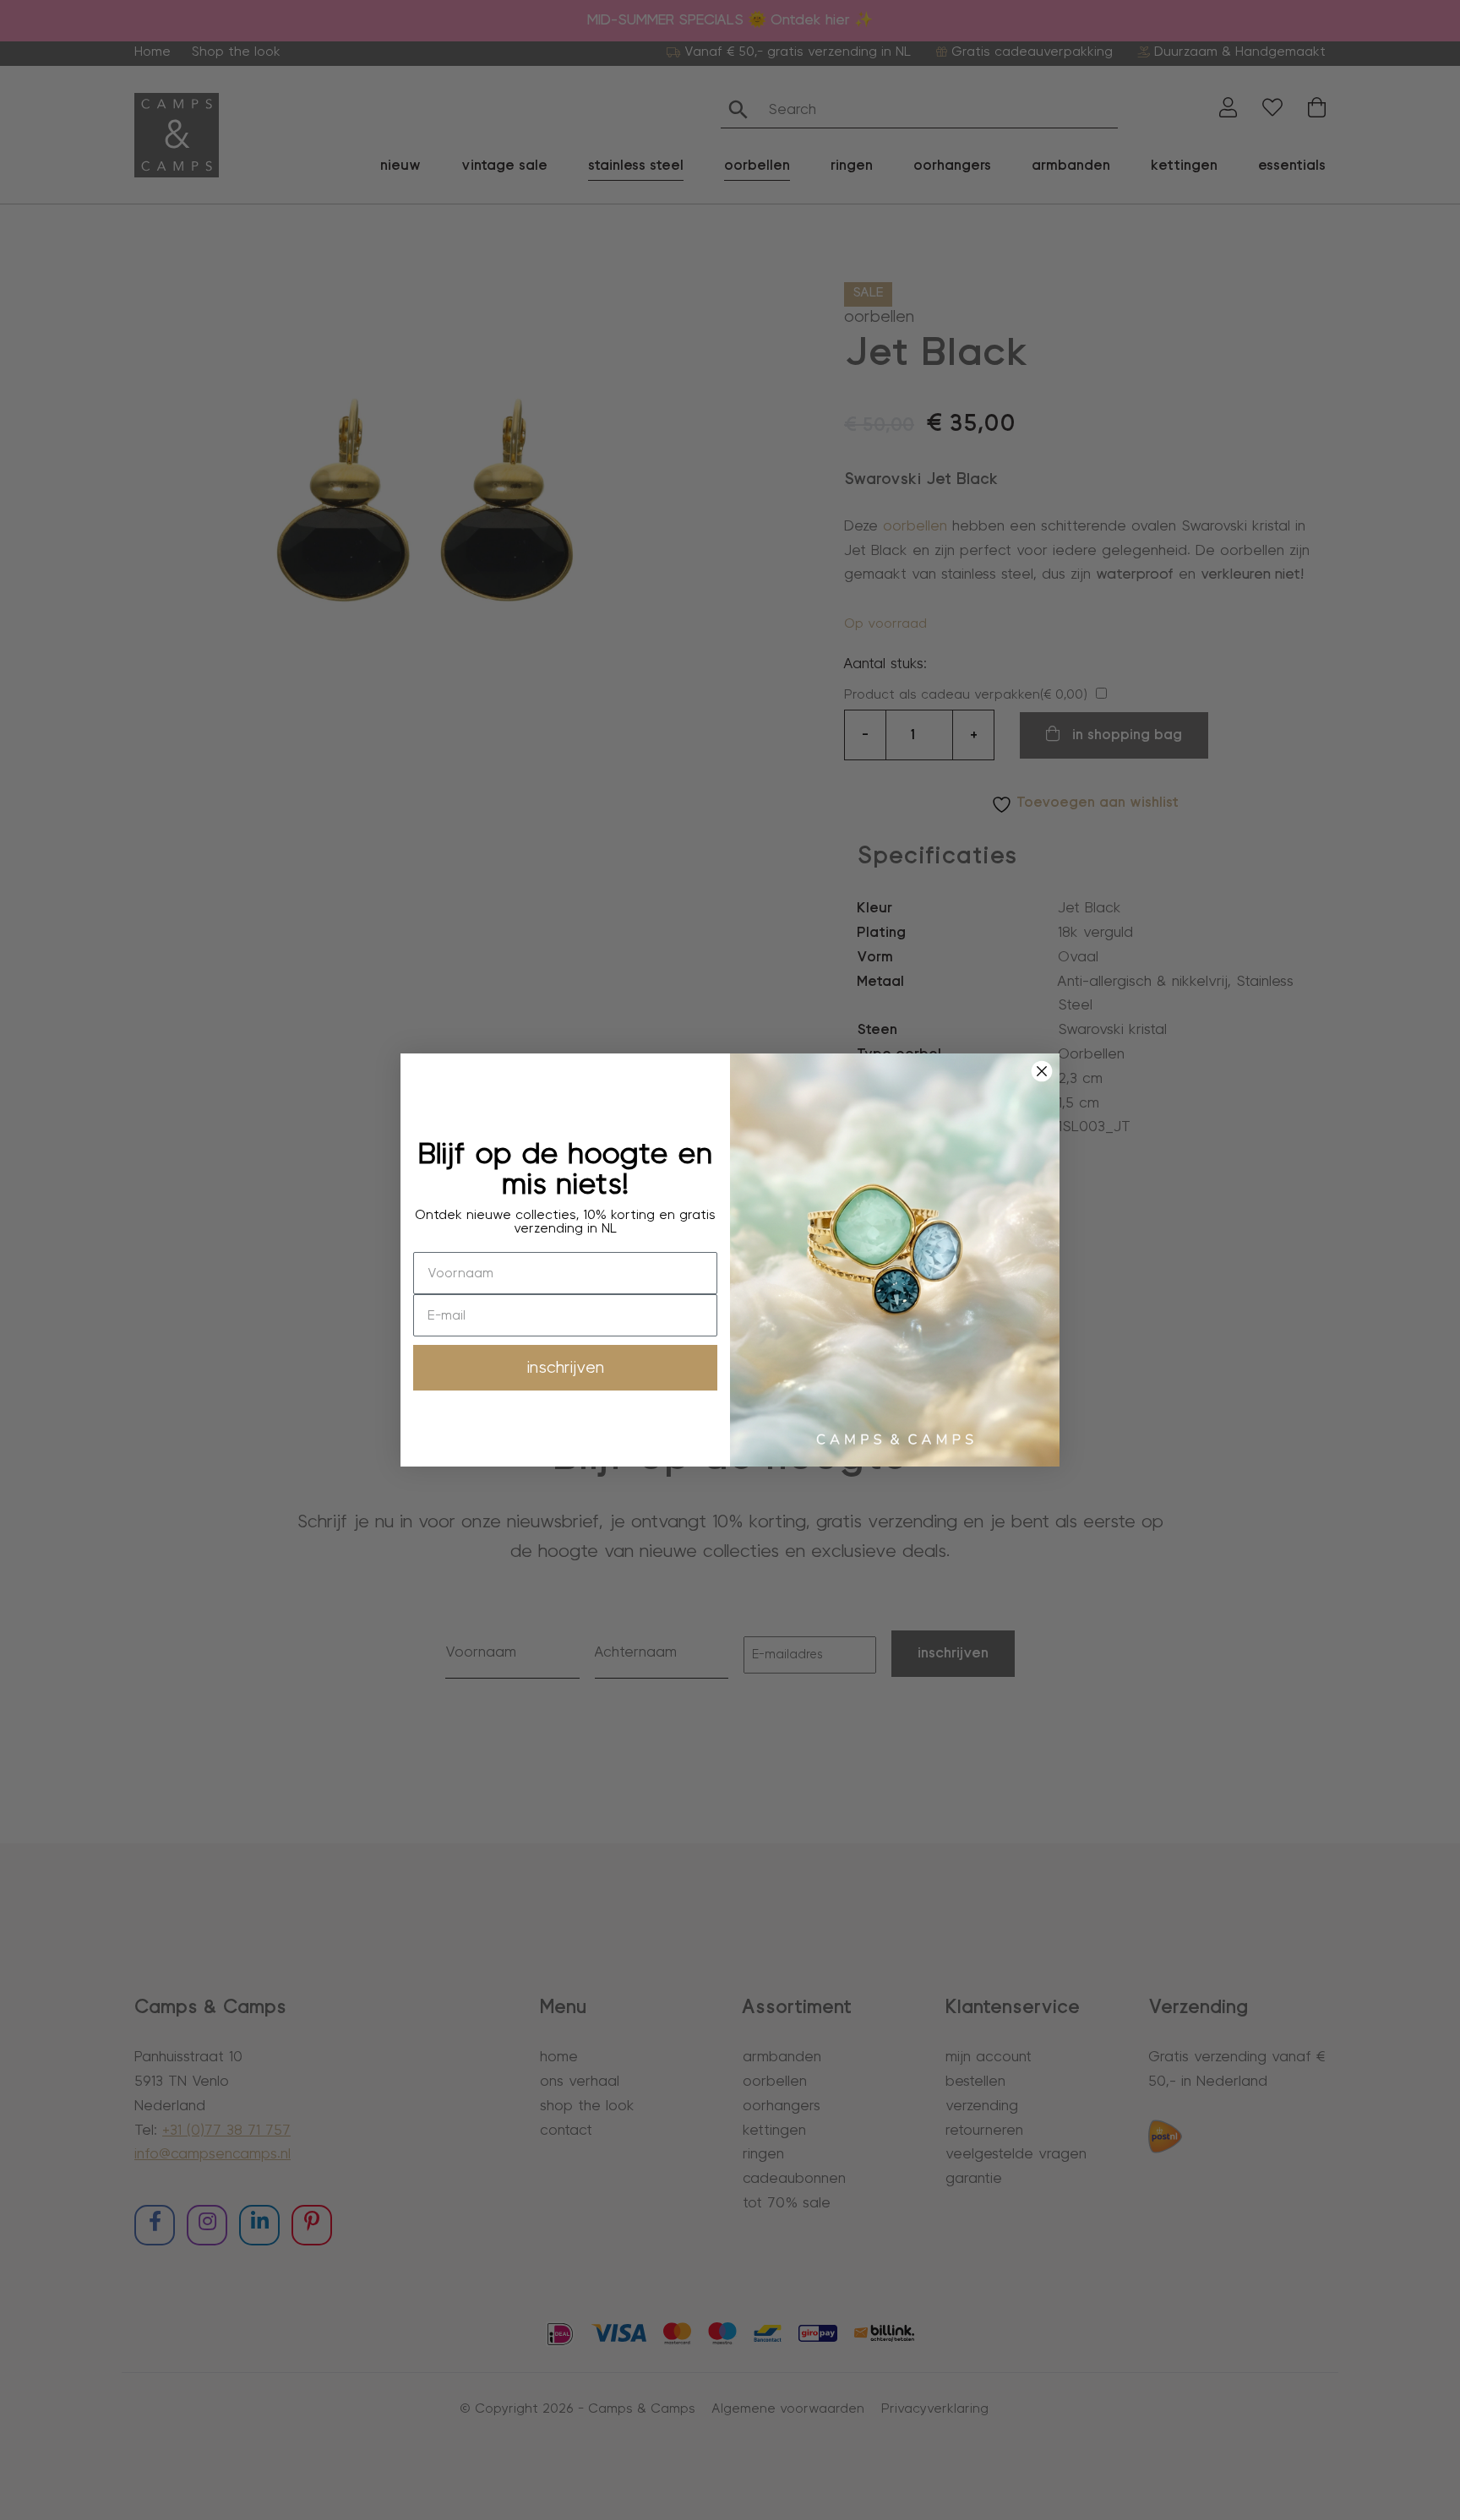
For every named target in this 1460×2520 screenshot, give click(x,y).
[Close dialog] (1042, 1071)
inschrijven (566, 1368)
